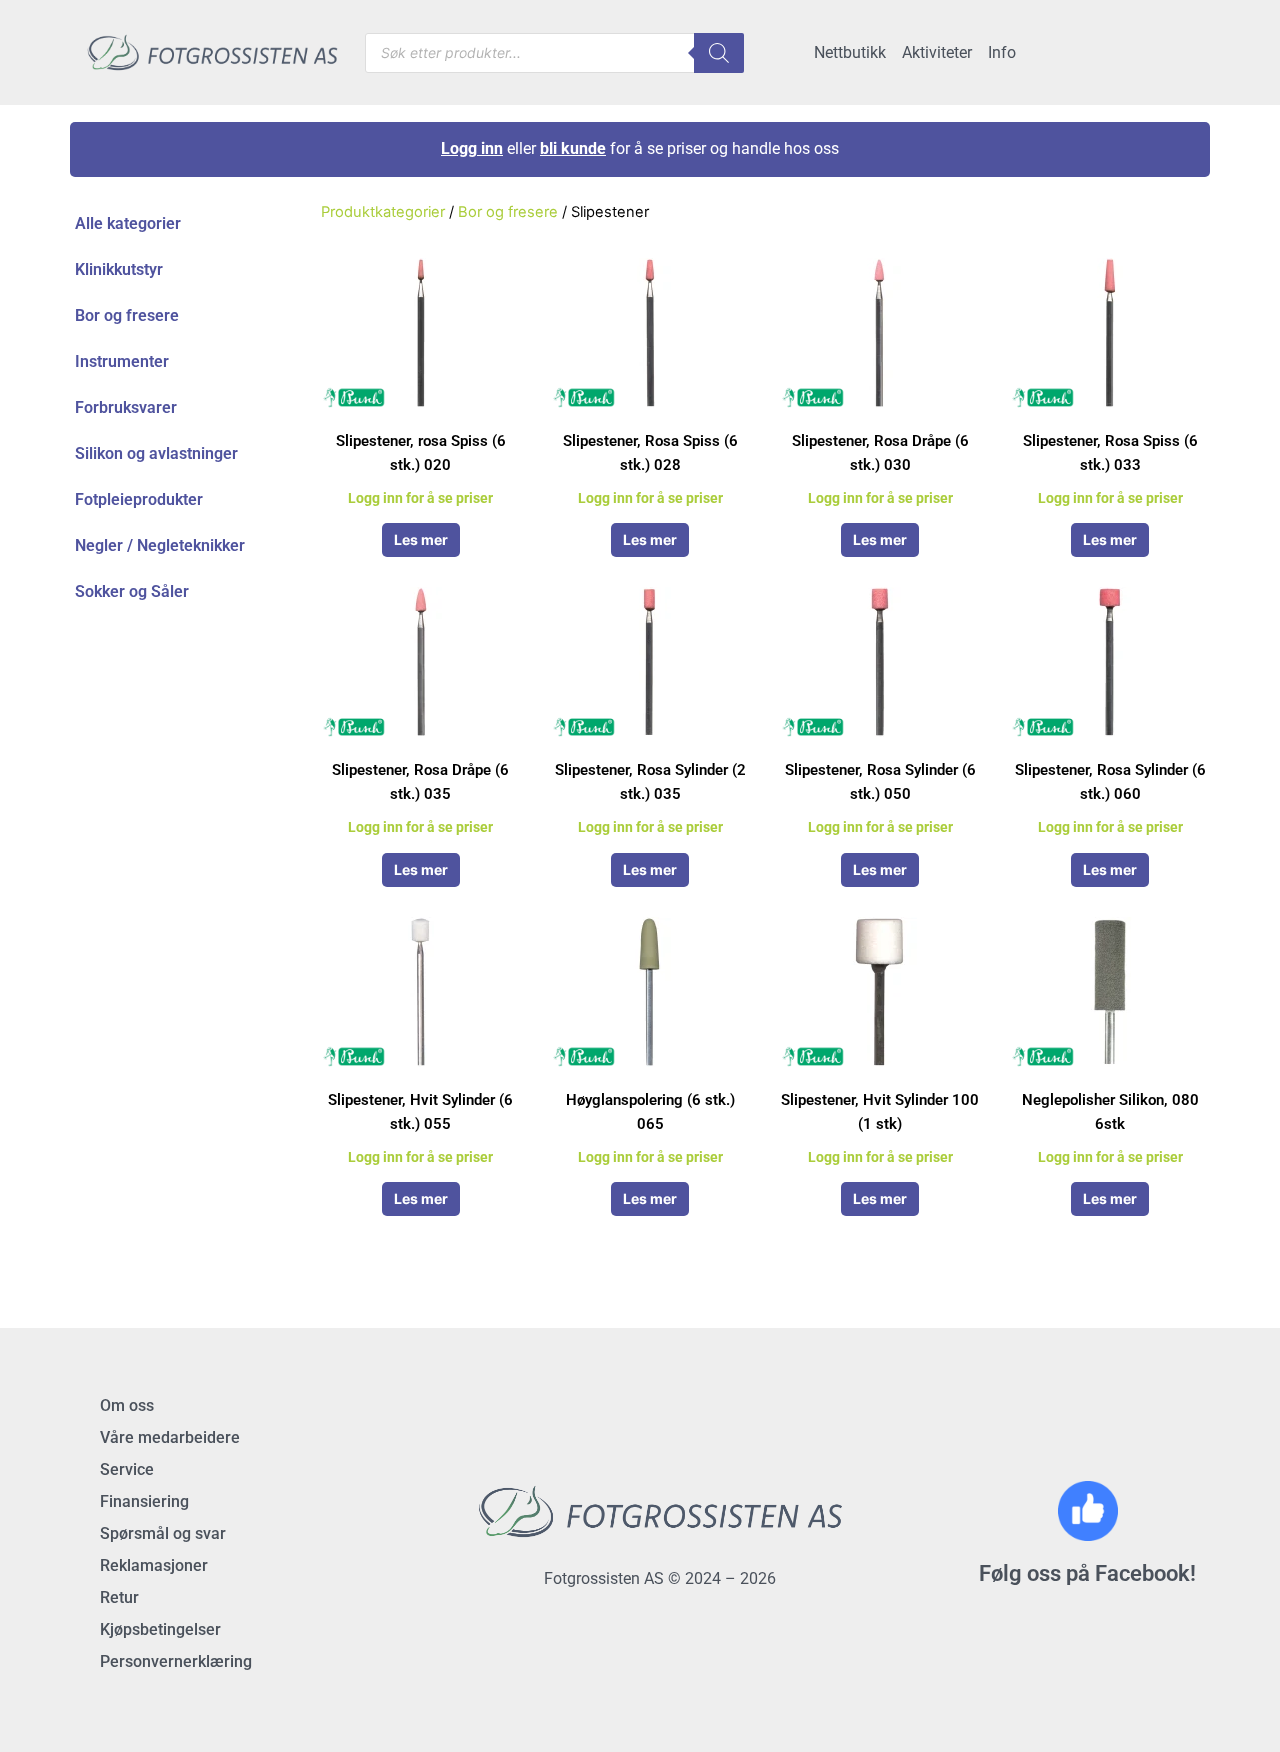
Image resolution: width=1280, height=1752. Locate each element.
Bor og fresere (127, 315)
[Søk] (719, 53)
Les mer (421, 539)
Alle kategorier (128, 223)
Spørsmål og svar (163, 1533)
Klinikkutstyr (119, 269)
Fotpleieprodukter (139, 499)
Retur (119, 1597)
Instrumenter (122, 361)
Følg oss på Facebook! (1087, 1573)
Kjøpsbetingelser (160, 1629)
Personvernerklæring (176, 1661)
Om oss (127, 1405)
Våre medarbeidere (170, 1437)
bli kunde (573, 148)
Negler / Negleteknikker (160, 545)
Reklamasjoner (154, 1565)
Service (127, 1469)
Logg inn (472, 148)
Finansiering (144, 1501)
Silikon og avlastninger (156, 453)
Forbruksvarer (126, 407)
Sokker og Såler (132, 591)
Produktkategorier (383, 212)
